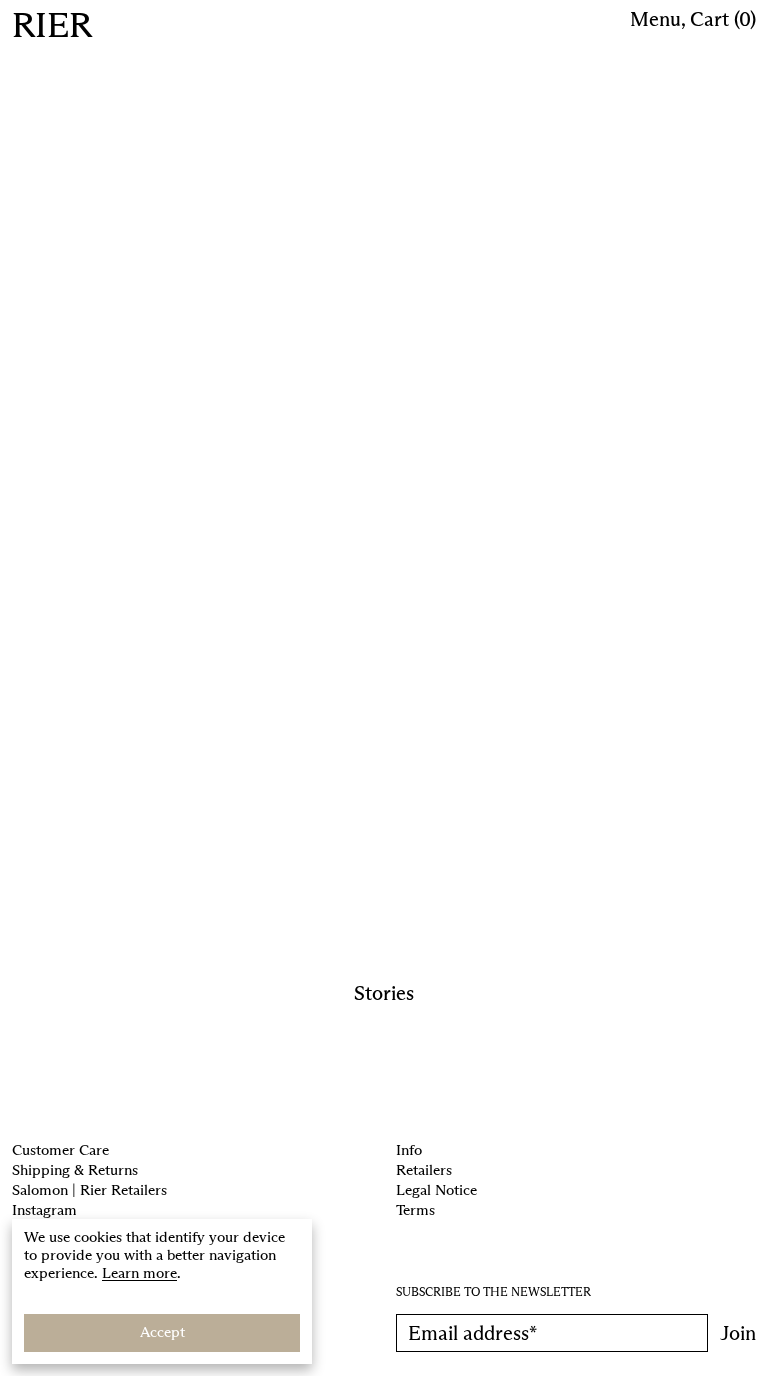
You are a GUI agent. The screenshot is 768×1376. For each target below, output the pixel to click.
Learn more (139, 1272)
